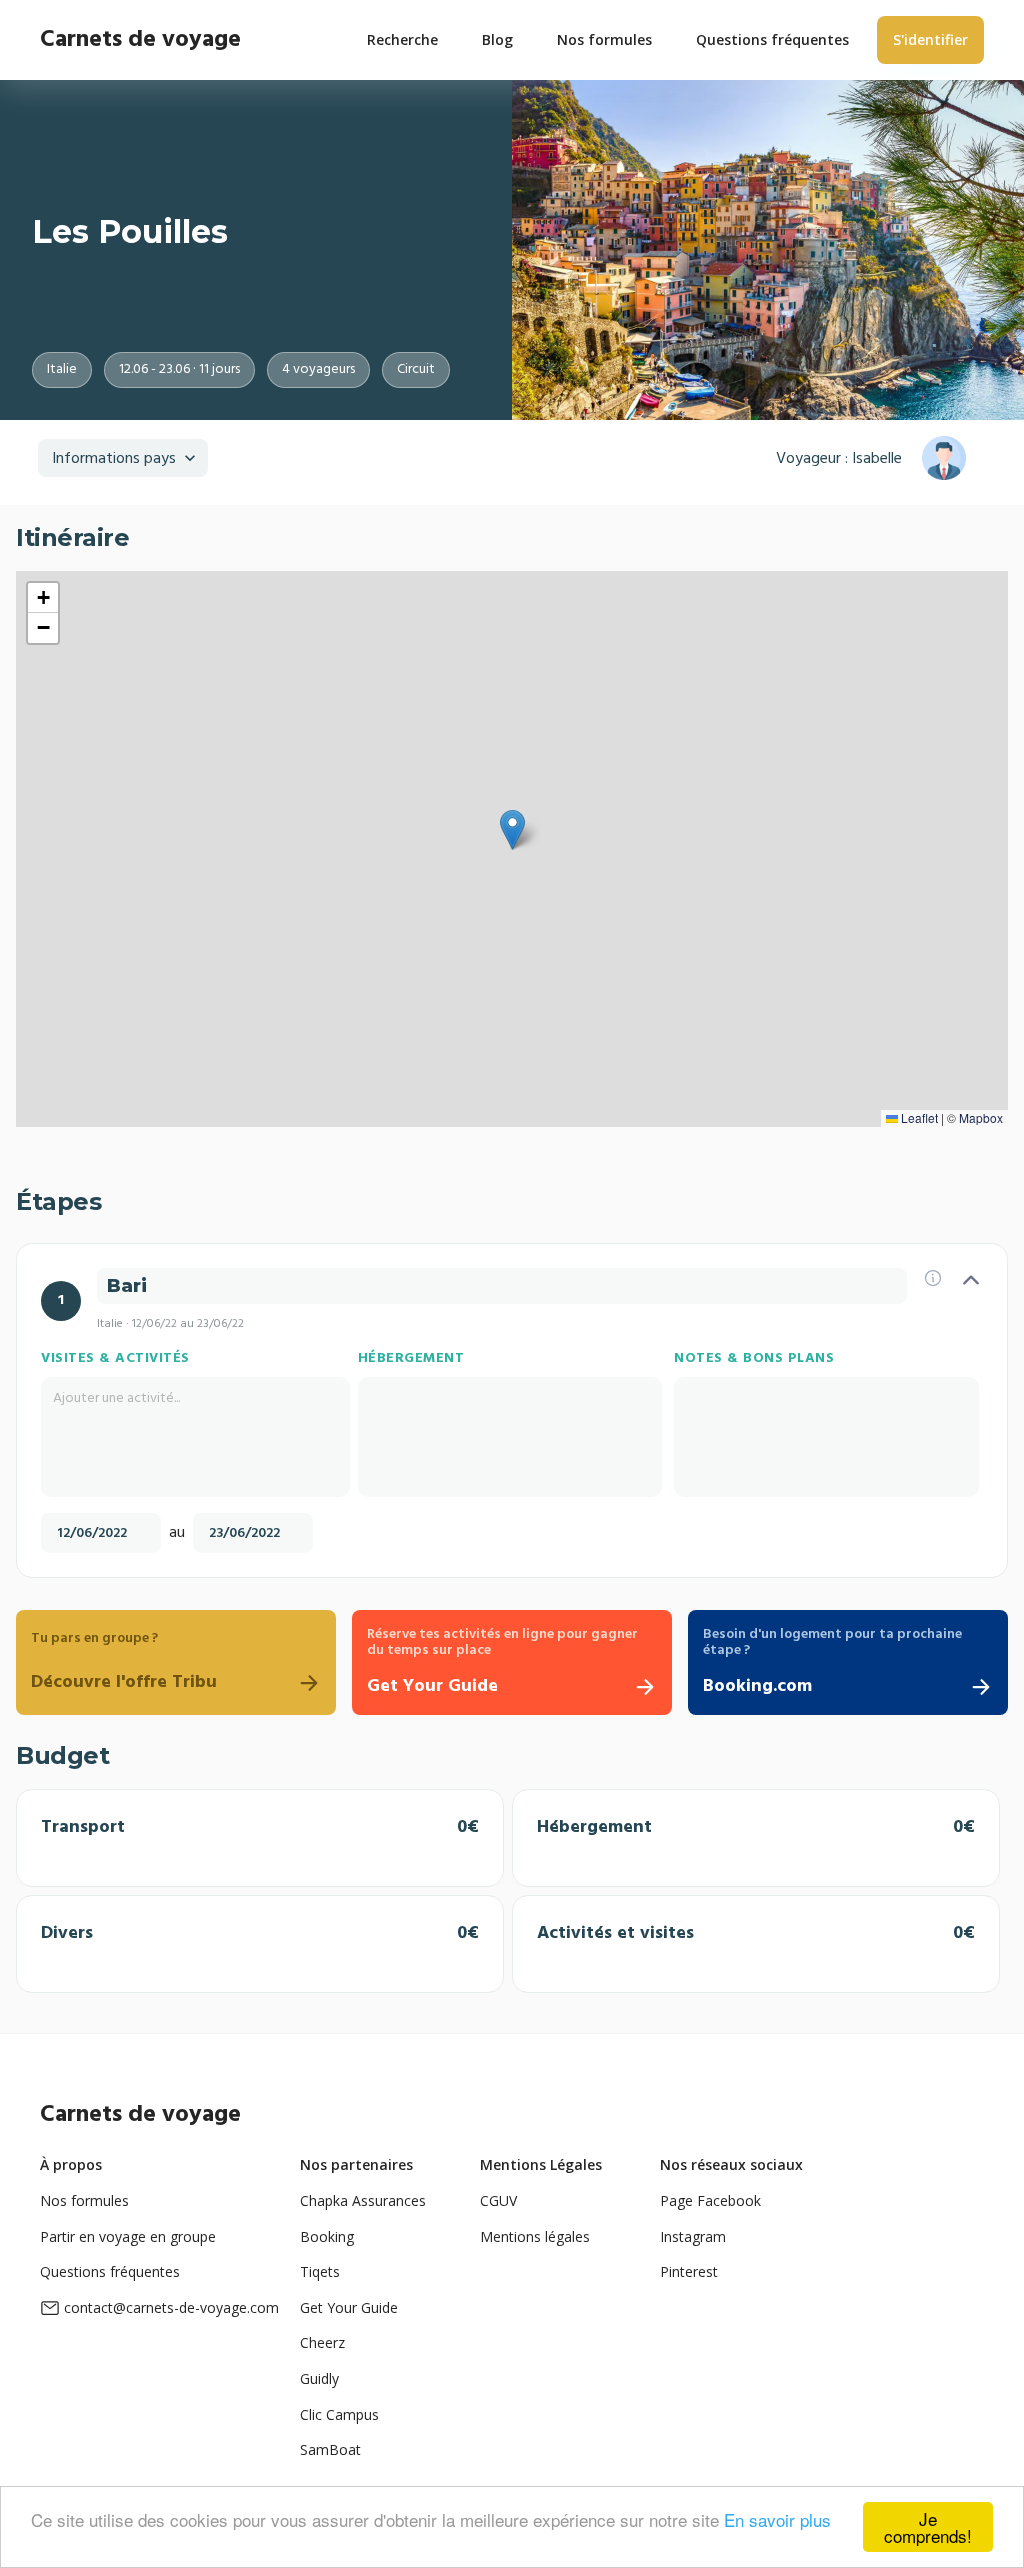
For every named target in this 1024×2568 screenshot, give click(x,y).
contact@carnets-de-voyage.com (171, 2307)
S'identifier (930, 39)
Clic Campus (339, 2414)
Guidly (319, 2378)
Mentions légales (535, 2236)
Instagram (693, 2236)
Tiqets (320, 2271)
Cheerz (322, 2342)
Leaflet (918, 1117)
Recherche (402, 39)
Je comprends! (928, 2527)
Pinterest (689, 2271)
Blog (497, 39)
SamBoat (330, 2449)
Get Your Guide (349, 2307)
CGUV (498, 2200)
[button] (512, 830)
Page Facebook (710, 2200)
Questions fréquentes (110, 2271)
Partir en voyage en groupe (128, 2236)
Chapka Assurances (363, 2200)
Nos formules (84, 2200)
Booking (327, 2236)
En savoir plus (777, 2519)
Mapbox (981, 1117)
